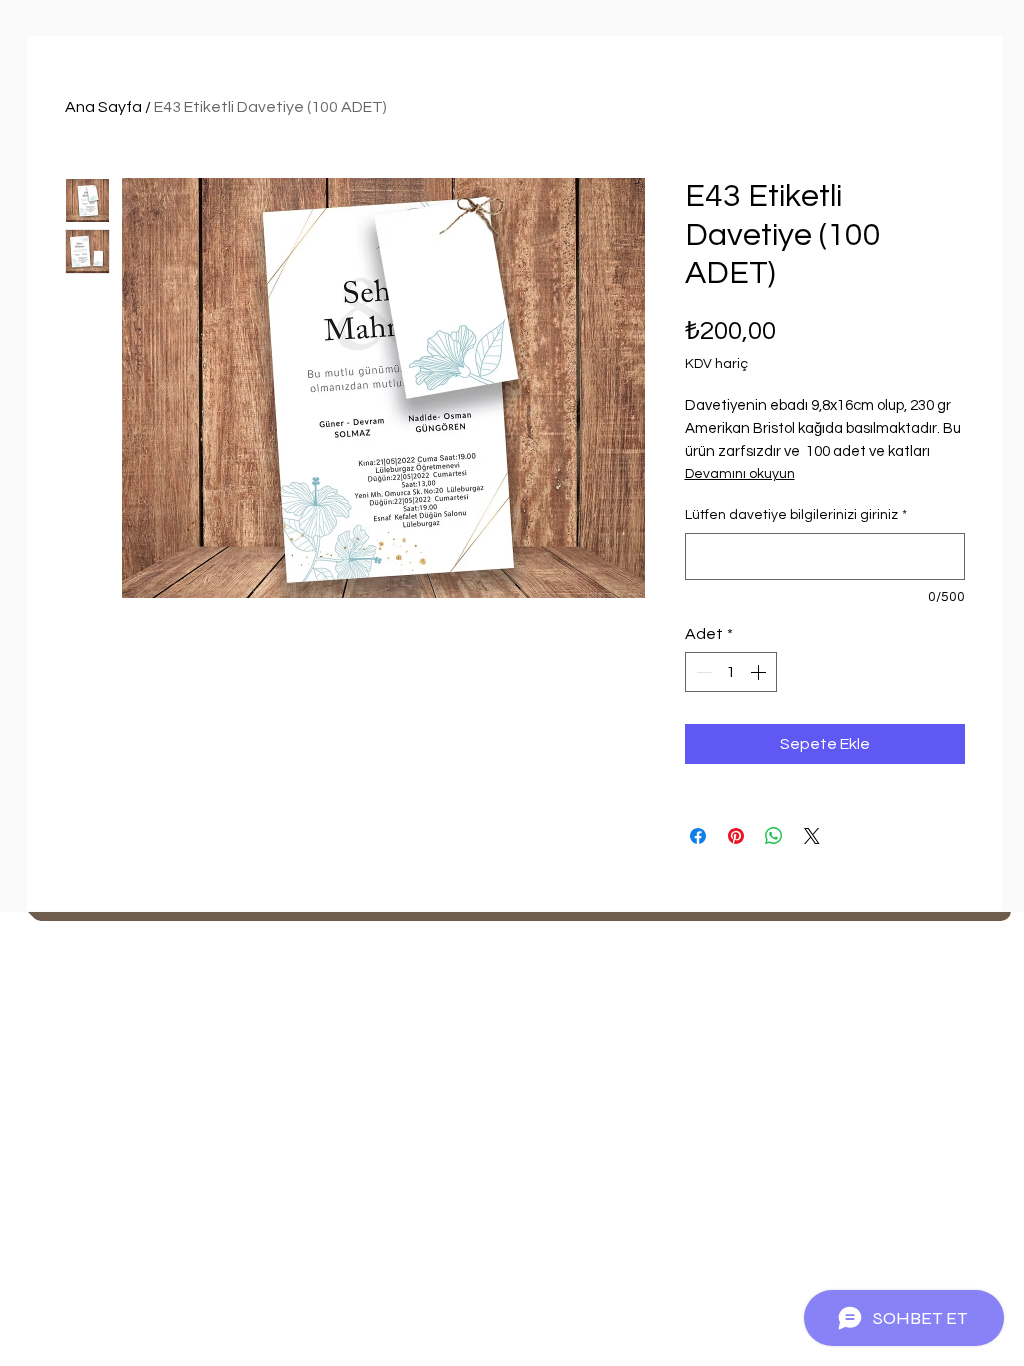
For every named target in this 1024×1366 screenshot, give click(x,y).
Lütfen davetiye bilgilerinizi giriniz (796, 515)
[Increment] (760, 672)
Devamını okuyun (740, 474)
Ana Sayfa (103, 107)
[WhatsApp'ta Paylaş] (774, 836)
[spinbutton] (731, 672)
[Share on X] (812, 836)
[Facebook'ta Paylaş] (698, 836)
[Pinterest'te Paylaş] (736, 836)
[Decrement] (702, 672)
